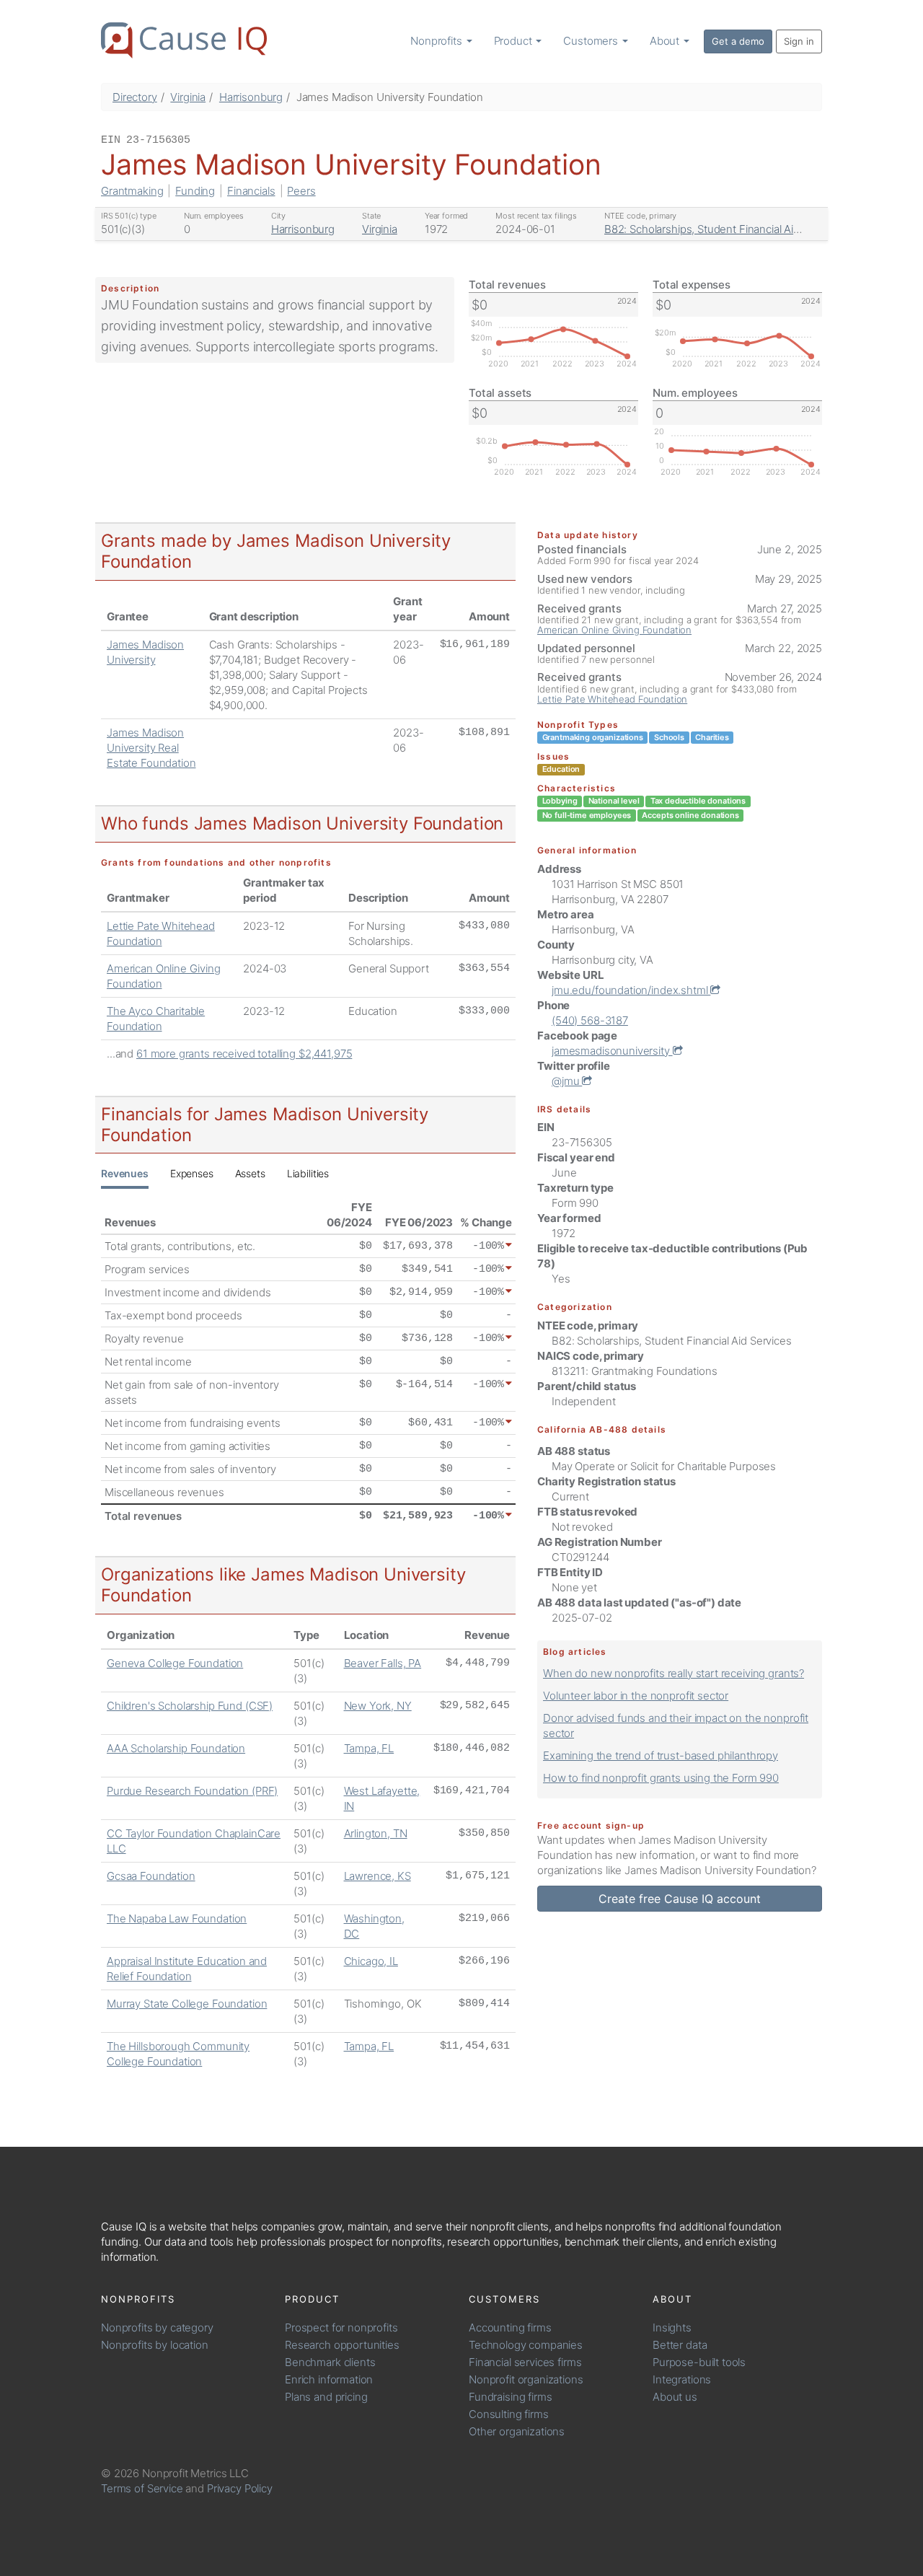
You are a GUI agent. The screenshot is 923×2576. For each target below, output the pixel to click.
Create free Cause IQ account (680, 1899)
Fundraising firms (510, 2397)
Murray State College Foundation (187, 2004)
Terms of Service (142, 2488)
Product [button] (515, 41)
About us (675, 2397)
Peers (301, 191)
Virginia (188, 97)
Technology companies (526, 2345)
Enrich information (329, 2379)
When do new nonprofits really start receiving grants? (674, 1673)
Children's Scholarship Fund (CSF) (190, 1706)
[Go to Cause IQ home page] (184, 40)
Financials (251, 191)
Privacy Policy (240, 2488)
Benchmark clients (330, 2362)
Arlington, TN (376, 1833)
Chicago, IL (371, 1961)
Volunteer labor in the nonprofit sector (636, 1696)
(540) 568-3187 (590, 1020)
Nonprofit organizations (526, 2379)
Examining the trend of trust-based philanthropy (661, 1755)
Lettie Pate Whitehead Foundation (612, 699)
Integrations (682, 2379)
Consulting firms (509, 2414)
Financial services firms (525, 2362)
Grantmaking (132, 191)
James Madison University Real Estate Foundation (151, 748)
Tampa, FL (369, 1748)
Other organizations (517, 2431)
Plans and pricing (326, 2397)
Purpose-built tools (699, 2362)
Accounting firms (510, 2327)
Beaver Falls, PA (383, 1663)
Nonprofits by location (155, 2345)
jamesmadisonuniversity (612, 1051)
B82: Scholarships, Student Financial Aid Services (724, 229)
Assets (250, 1173)
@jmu (567, 1081)
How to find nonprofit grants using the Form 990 (661, 1778)
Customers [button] (592, 41)
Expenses (192, 1173)
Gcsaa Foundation (151, 1876)
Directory (135, 97)
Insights (672, 2327)
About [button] (666, 41)
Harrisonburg (251, 97)
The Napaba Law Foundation (177, 1918)
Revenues (125, 1173)
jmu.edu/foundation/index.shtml (631, 990)
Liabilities (308, 1173)
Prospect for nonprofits (341, 2327)
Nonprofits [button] (437, 41)
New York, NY (378, 1706)
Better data (680, 2345)
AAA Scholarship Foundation (176, 1748)
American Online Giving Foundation (614, 630)
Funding (195, 191)
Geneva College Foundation (175, 1663)
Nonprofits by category (157, 2327)
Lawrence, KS (377, 1876)
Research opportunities (342, 2345)
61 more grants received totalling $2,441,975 (244, 1054)
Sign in (799, 41)
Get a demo (738, 41)
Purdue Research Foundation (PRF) (192, 1791)
